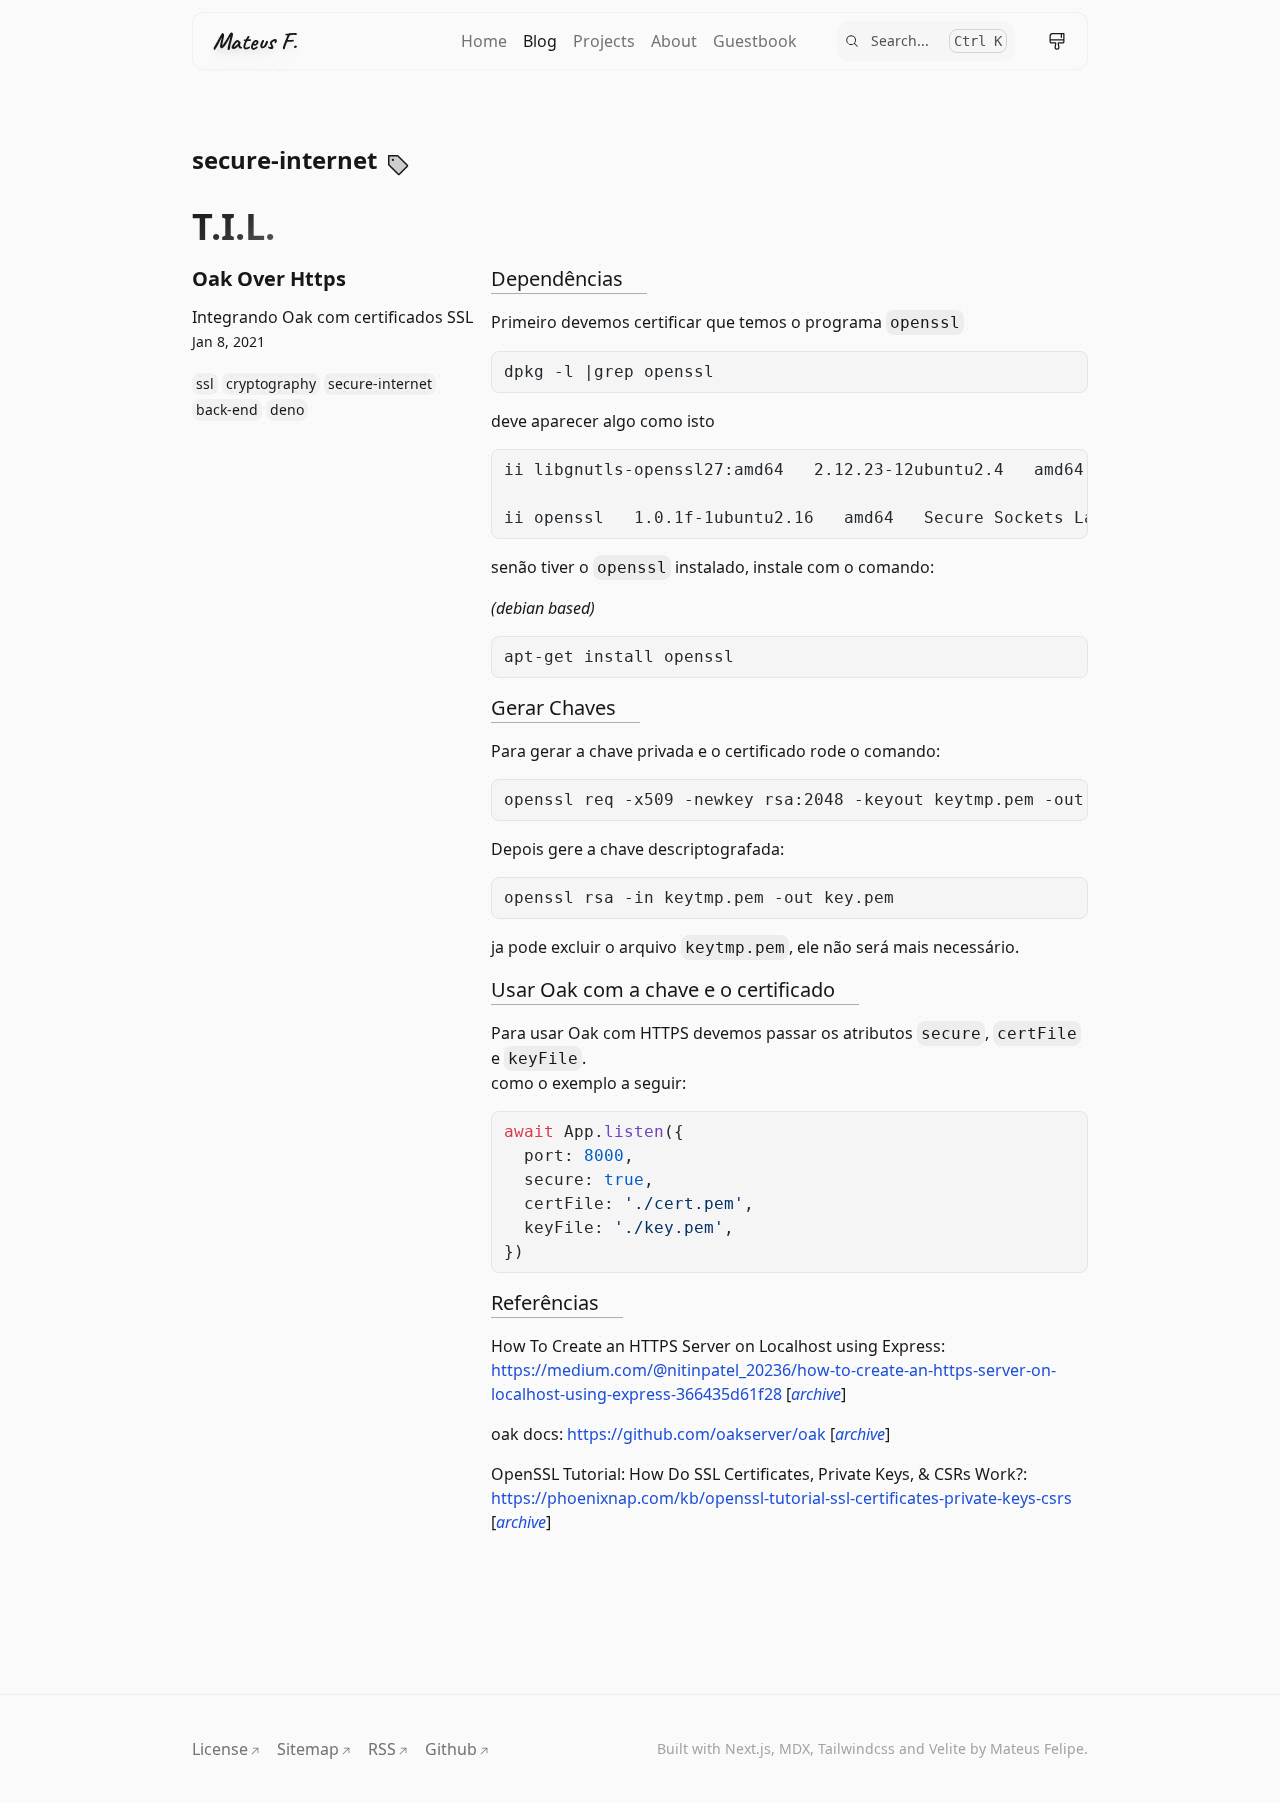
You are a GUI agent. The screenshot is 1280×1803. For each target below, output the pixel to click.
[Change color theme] (1057, 41)
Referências (545, 1302)
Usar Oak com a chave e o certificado (663, 989)
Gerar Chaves (553, 707)
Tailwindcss (856, 1748)
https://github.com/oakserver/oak (696, 1434)
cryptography (271, 383)
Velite (947, 1748)
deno (287, 409)
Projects (604, 41)
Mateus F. (255, 41)
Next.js (748, 1748)
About (674, 41)
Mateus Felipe (1037, 1748)
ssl (205, 383)
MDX (794, 1748)
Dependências (557, 278)
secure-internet (380, 383)
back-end (227, 409)
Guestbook (755, 41)
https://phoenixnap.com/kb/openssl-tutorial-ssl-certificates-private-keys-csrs (781, 1498)
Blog (540, 41)
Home (484, 41)
